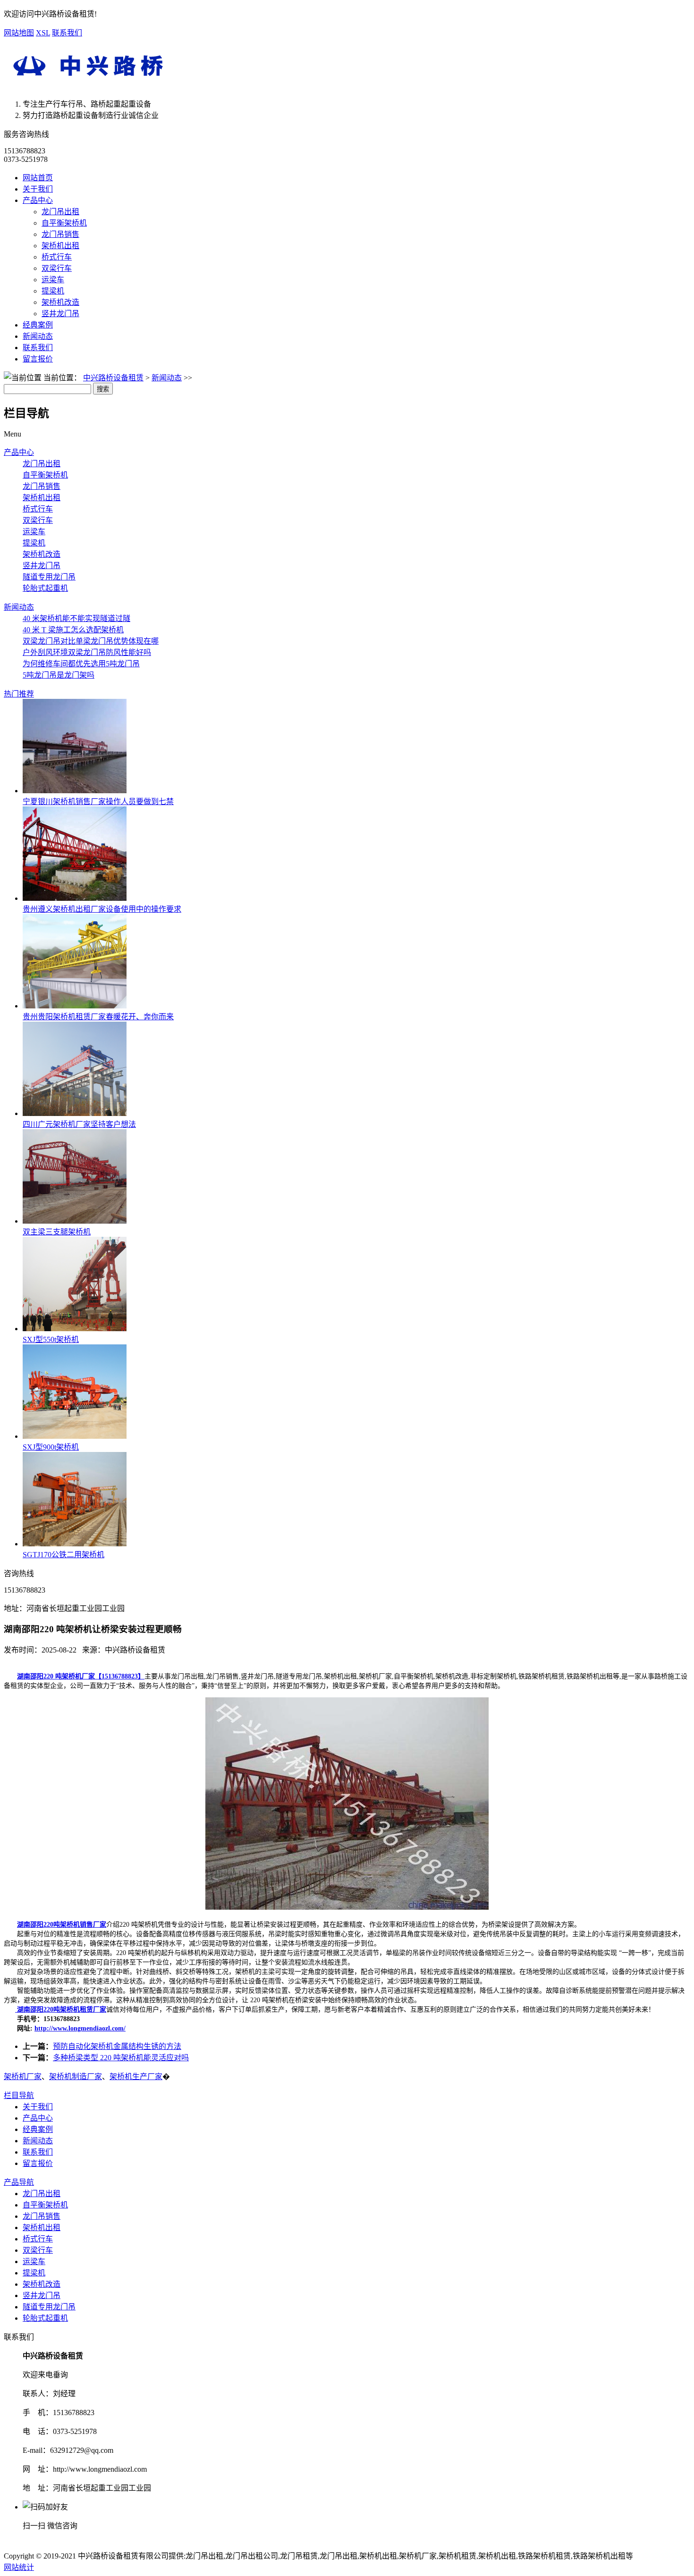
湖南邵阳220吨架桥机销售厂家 (62, 1925)
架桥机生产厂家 (136, 2077)
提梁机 (53, 291)
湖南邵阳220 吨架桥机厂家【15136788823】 (81, 1676)
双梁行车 (57, 268)
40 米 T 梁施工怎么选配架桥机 (73, 630)
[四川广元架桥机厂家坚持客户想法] (75, 1113)
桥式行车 (57, 257)
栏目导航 (19, 2095)
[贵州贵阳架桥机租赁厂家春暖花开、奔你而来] (75, 1006)
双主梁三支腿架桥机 (57, 1232)
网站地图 (19, 33)
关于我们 (38, 189)
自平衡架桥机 (64, 223)
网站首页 (38, 178)
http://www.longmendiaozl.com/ (80, 2028)
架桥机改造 (60, 302)
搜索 (103, 389)
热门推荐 (19, 694)
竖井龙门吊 (60, 314)
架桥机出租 (60, 246)
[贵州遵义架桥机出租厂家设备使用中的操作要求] (75, 898)
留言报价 (38, 359)
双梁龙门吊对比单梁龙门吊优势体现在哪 (91, 641)
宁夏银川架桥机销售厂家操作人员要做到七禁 (98, 801)
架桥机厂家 (23, 2077)
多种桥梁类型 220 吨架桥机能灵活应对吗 (121, 2058)
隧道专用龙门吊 (49, 577)
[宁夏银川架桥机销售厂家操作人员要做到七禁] (75, 791)
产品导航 (19, 2182)
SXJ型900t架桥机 (51, 1447)
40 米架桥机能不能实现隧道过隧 (76, 618)
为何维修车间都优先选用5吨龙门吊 (81, 664)
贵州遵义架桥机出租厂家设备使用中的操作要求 (102, 909)
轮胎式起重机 (45, 588)
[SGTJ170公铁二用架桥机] (75, 1544)
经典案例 (38, 325)
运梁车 (53, 280)
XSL (43, 33)
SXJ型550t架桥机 (51, 1339)
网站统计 (19, 2567)
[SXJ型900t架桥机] (75, 1436)
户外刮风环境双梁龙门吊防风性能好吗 (87, 652)
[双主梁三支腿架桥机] (75, 1221)
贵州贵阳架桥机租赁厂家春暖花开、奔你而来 (98, 1017)
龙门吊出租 (60, 212)
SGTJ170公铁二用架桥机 (63, 1555)
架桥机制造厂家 (76, 2077)
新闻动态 (38, 336)
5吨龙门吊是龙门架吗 (59, 675)
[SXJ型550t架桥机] (75, 1329)
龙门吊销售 (60, 234)
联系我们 (67, 33)
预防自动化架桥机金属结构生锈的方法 (117, 2046)
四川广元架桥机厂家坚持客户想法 (79, 1124)
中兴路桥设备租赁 (113, 378)
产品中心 (38, 200)
